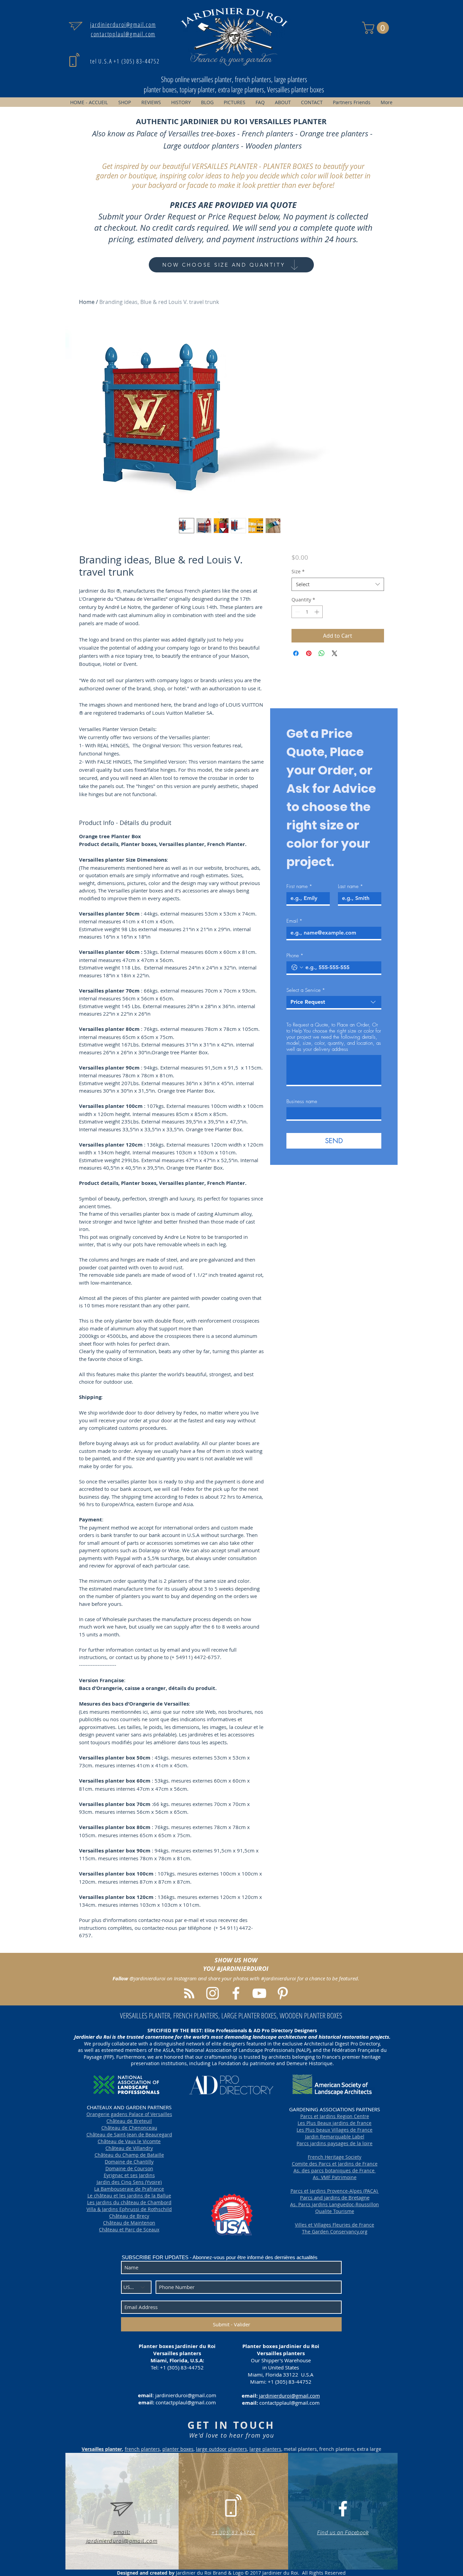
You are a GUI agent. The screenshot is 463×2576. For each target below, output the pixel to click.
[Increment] (317, 612)
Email (294, 921)
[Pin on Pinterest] (309, 653)
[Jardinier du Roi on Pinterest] (283, 1993)
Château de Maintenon (129, 2223)
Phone (295, 956)
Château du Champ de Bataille (129, 2155)
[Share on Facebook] (296, 653)
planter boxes (178, 2449)
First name (299, 886)
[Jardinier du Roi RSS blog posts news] (189, 1993)
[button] (377, 28)
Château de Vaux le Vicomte (129, 2141)
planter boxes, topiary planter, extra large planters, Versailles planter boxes (234, 89)
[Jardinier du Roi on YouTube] (259, 1993)
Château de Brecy (129, 2216)
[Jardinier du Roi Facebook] (236, 1993)
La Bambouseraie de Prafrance (129, 2189)
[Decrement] (297, 612)
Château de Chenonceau (129, 2128)
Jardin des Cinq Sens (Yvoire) (129, 2182)
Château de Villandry (129, 2148)
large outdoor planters (222, 2449)
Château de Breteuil (129, 2121)
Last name (350, 886)
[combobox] (338, 584)
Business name (302, 1101)
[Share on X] (335, 653)
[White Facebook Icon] (343, 2509)
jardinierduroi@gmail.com (186, 2395)
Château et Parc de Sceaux (129, 2229)
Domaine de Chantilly (129, 2162)
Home (87, 302)
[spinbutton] (307, 612)
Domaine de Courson (129, 2168)
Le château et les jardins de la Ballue (129, 2196)
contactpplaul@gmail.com (186, 2402)
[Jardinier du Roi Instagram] (213, 1993)
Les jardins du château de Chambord (129, 2202)
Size (298, 571)
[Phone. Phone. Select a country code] (297, 967)
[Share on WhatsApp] (322, 653)
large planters (265, 2449)
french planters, (143, 2449)
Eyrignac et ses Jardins (129, 2175)
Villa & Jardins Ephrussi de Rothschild (129, 2209)
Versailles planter (102, 2449)
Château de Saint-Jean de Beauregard (129, 2135)
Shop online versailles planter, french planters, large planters (234, 79)
